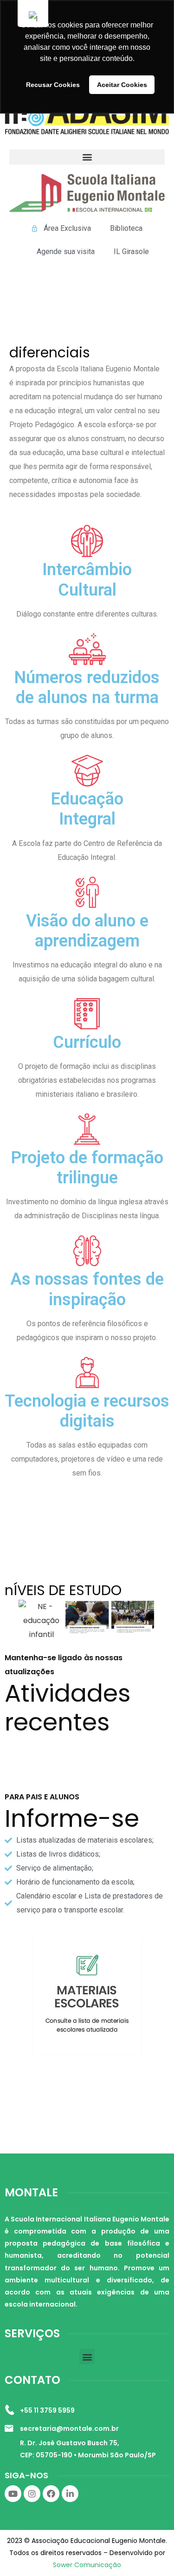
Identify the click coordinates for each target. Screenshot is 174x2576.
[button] (87, 157)
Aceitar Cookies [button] (122, 85)
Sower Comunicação (87, 2565)
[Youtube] (13, 2494)
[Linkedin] (70, 2494)
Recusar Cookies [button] (53, 85)
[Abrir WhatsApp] (151, 2553)
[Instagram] (32, 2494)
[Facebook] (51, 2494)
